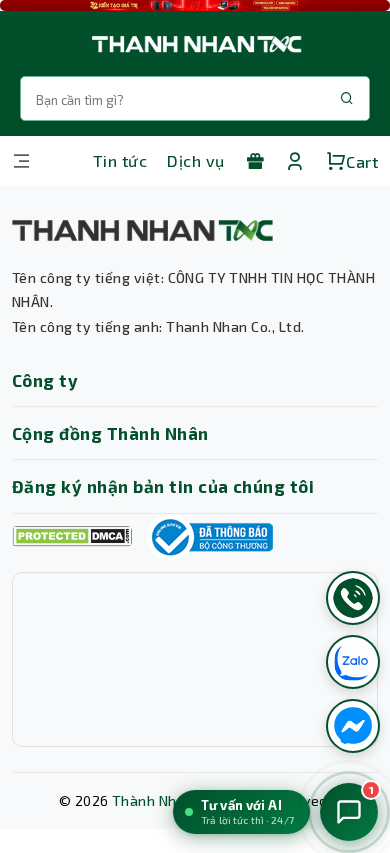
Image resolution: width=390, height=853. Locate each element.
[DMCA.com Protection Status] (72, 536)
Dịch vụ (195, 160)
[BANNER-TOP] (195, 5)
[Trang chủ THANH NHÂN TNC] (195, 43)
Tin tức (120, 160)
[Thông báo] (210, 537)
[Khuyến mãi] (255, 161)
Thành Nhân (153, 800)
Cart (362, 161)
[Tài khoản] (295, 161)
